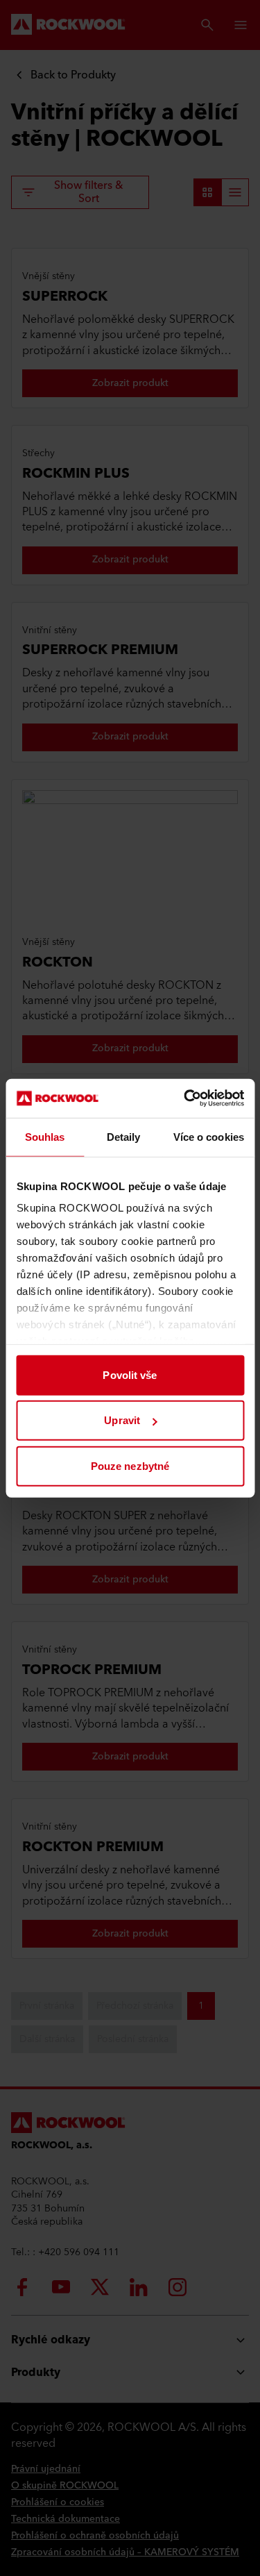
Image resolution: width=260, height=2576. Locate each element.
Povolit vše (130, 1374)
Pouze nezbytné (130, 1465)
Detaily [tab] (124, 1136)
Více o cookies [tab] (209, 1136)
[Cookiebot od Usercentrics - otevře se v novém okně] (185, 1098)
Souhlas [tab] (45, 1136)
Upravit (122, 1420)
